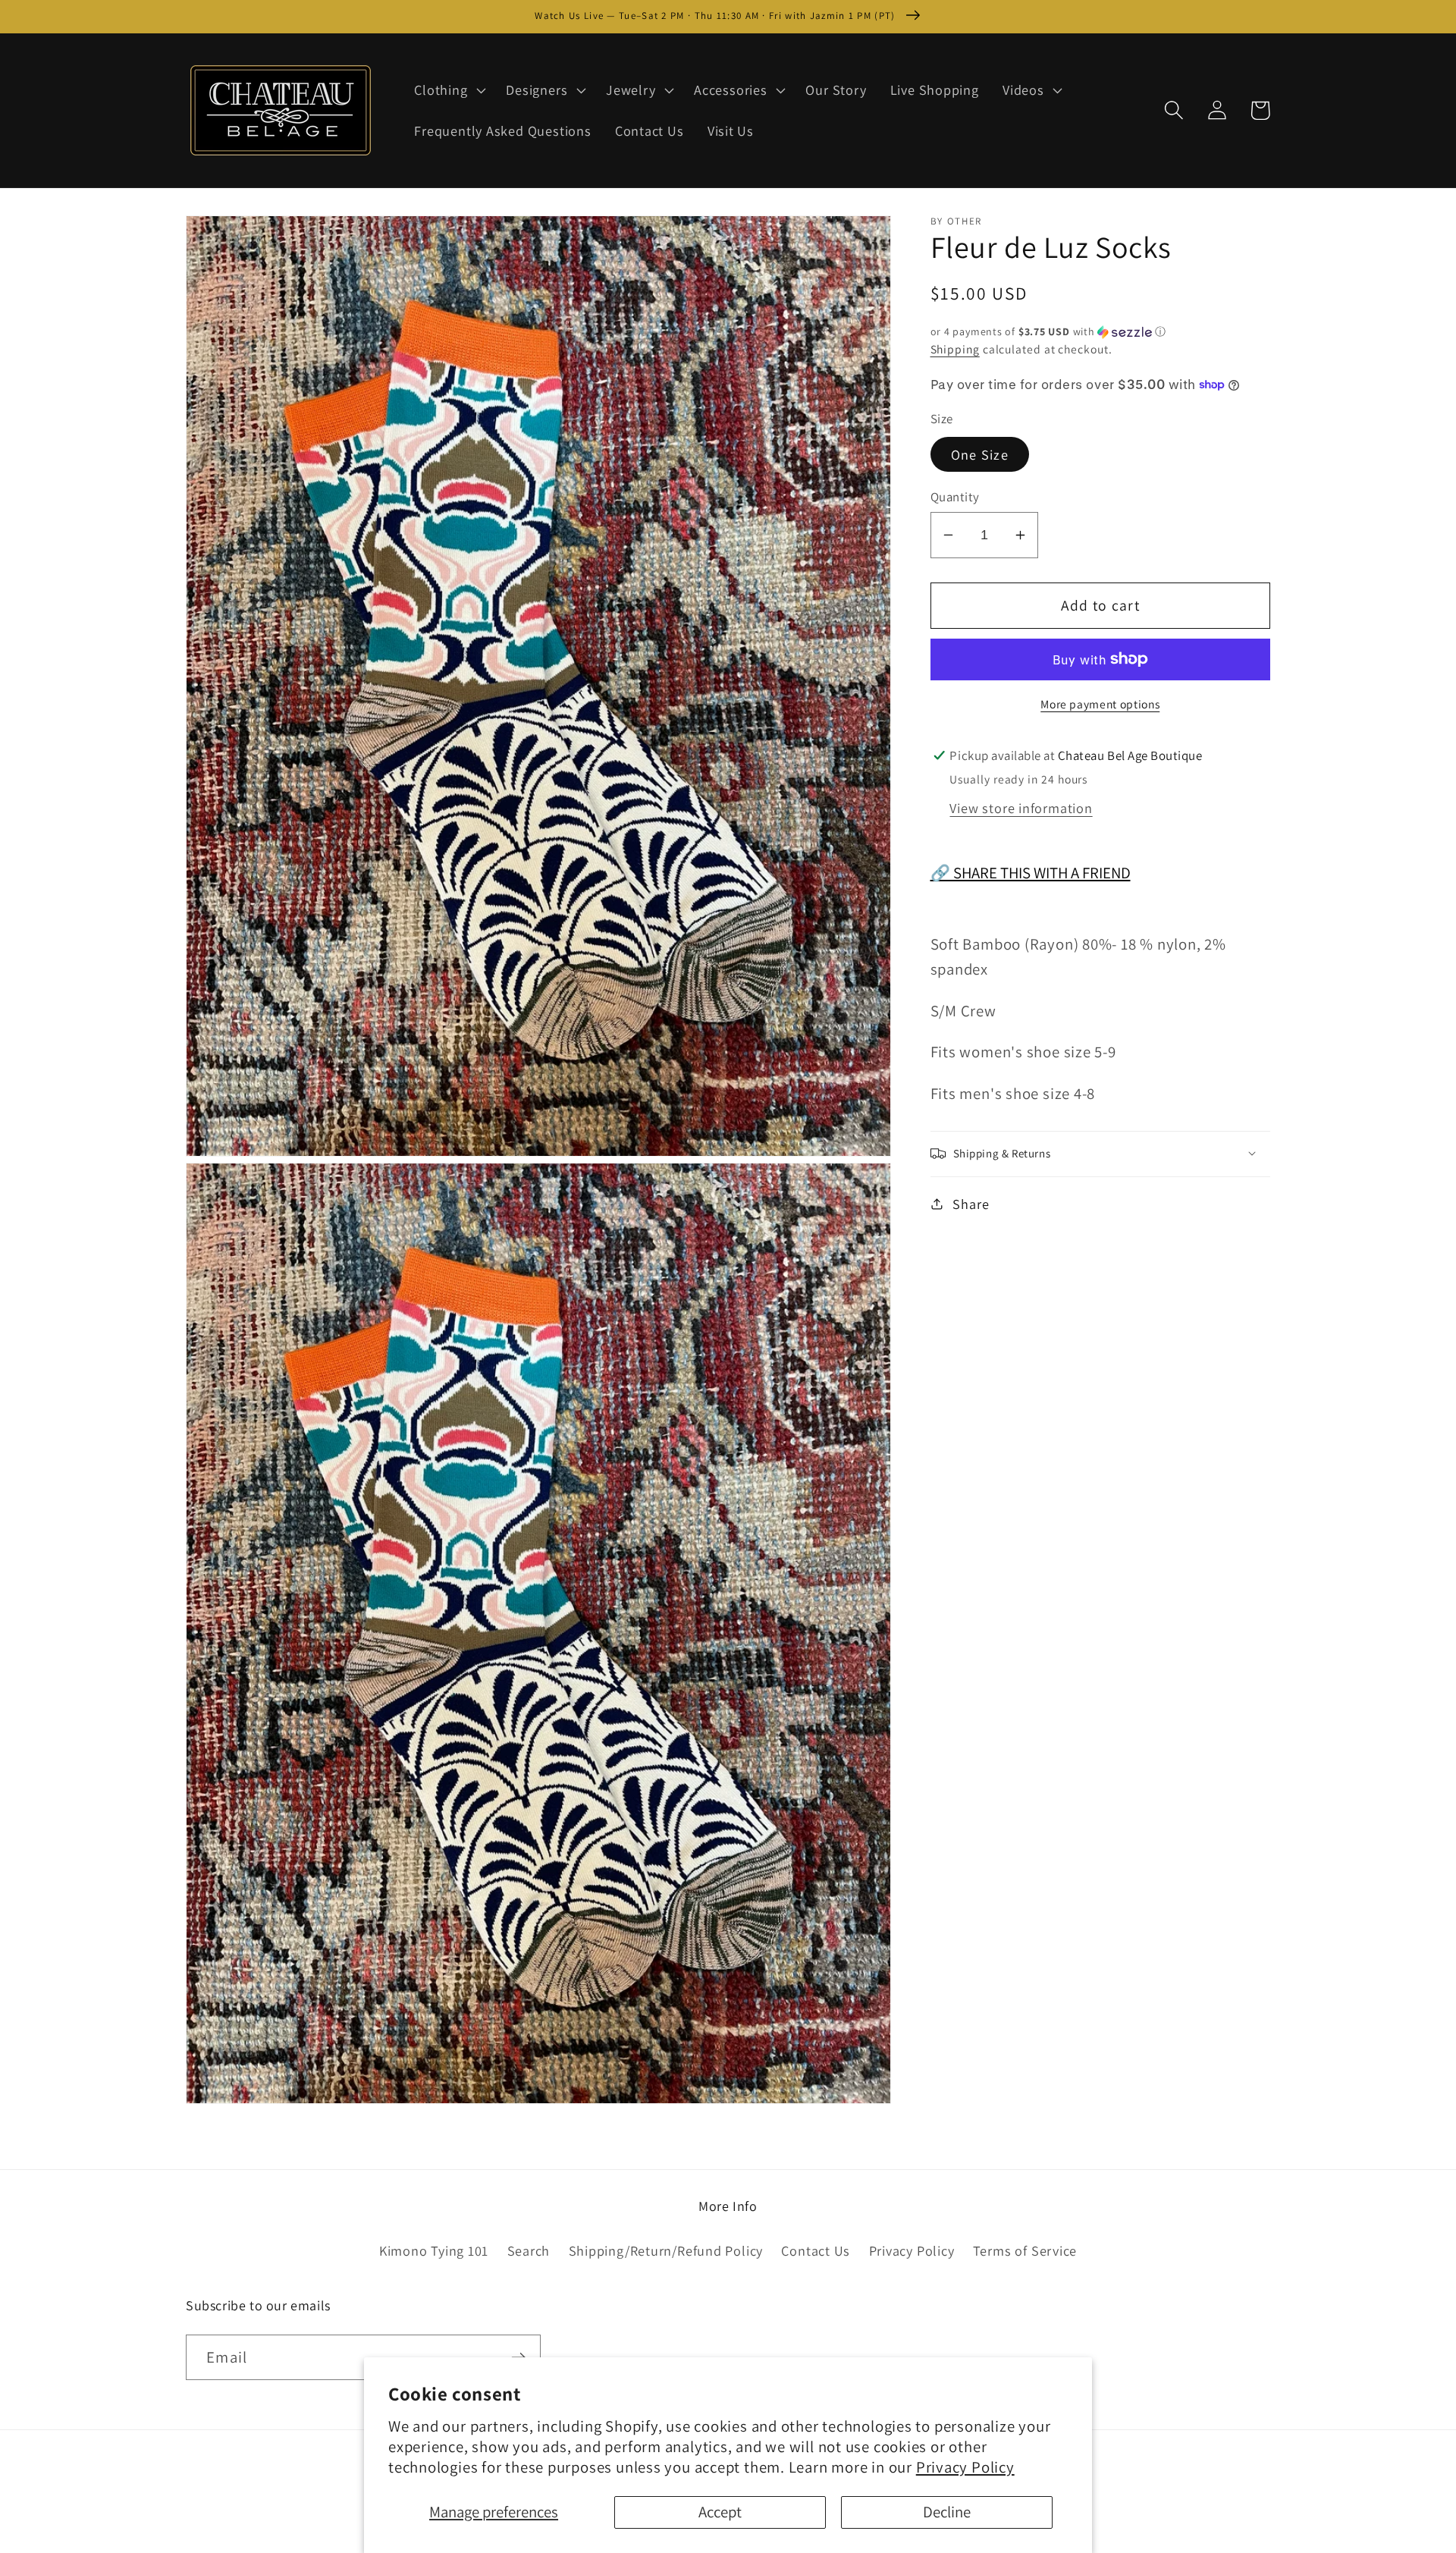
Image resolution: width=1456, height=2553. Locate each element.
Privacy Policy (965, 2467)
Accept (720, 2512)
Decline (947, 2512)
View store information (1021, 807)
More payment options (1100, 703)
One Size (980, 454)
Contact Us (816, 2250)
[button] (449, 90)
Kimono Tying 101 (434, 2250)
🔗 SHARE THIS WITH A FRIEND (1031, 873)
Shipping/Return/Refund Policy (666, 2250)
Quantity (955, 497)
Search (529, 2250)
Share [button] (971, 1203)
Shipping (955, 349)
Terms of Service (1025, 2250)
